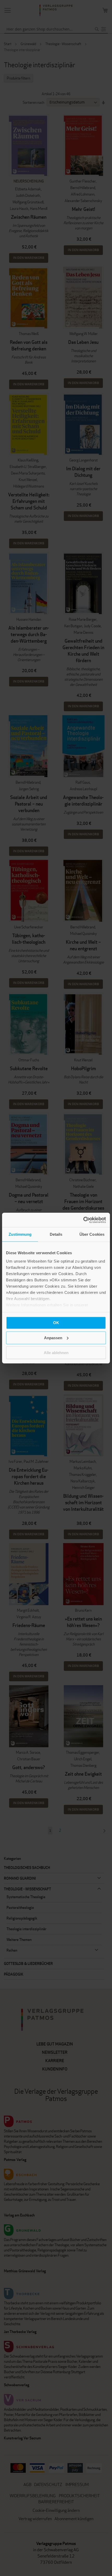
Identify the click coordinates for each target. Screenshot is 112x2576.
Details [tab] (56, 1234)
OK (56, 1323)
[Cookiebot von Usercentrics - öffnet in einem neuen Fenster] (83, 1220)
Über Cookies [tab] (92, 1234)
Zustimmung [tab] (20, 1234)
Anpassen (53, 1338)
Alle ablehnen (56, 1353)
